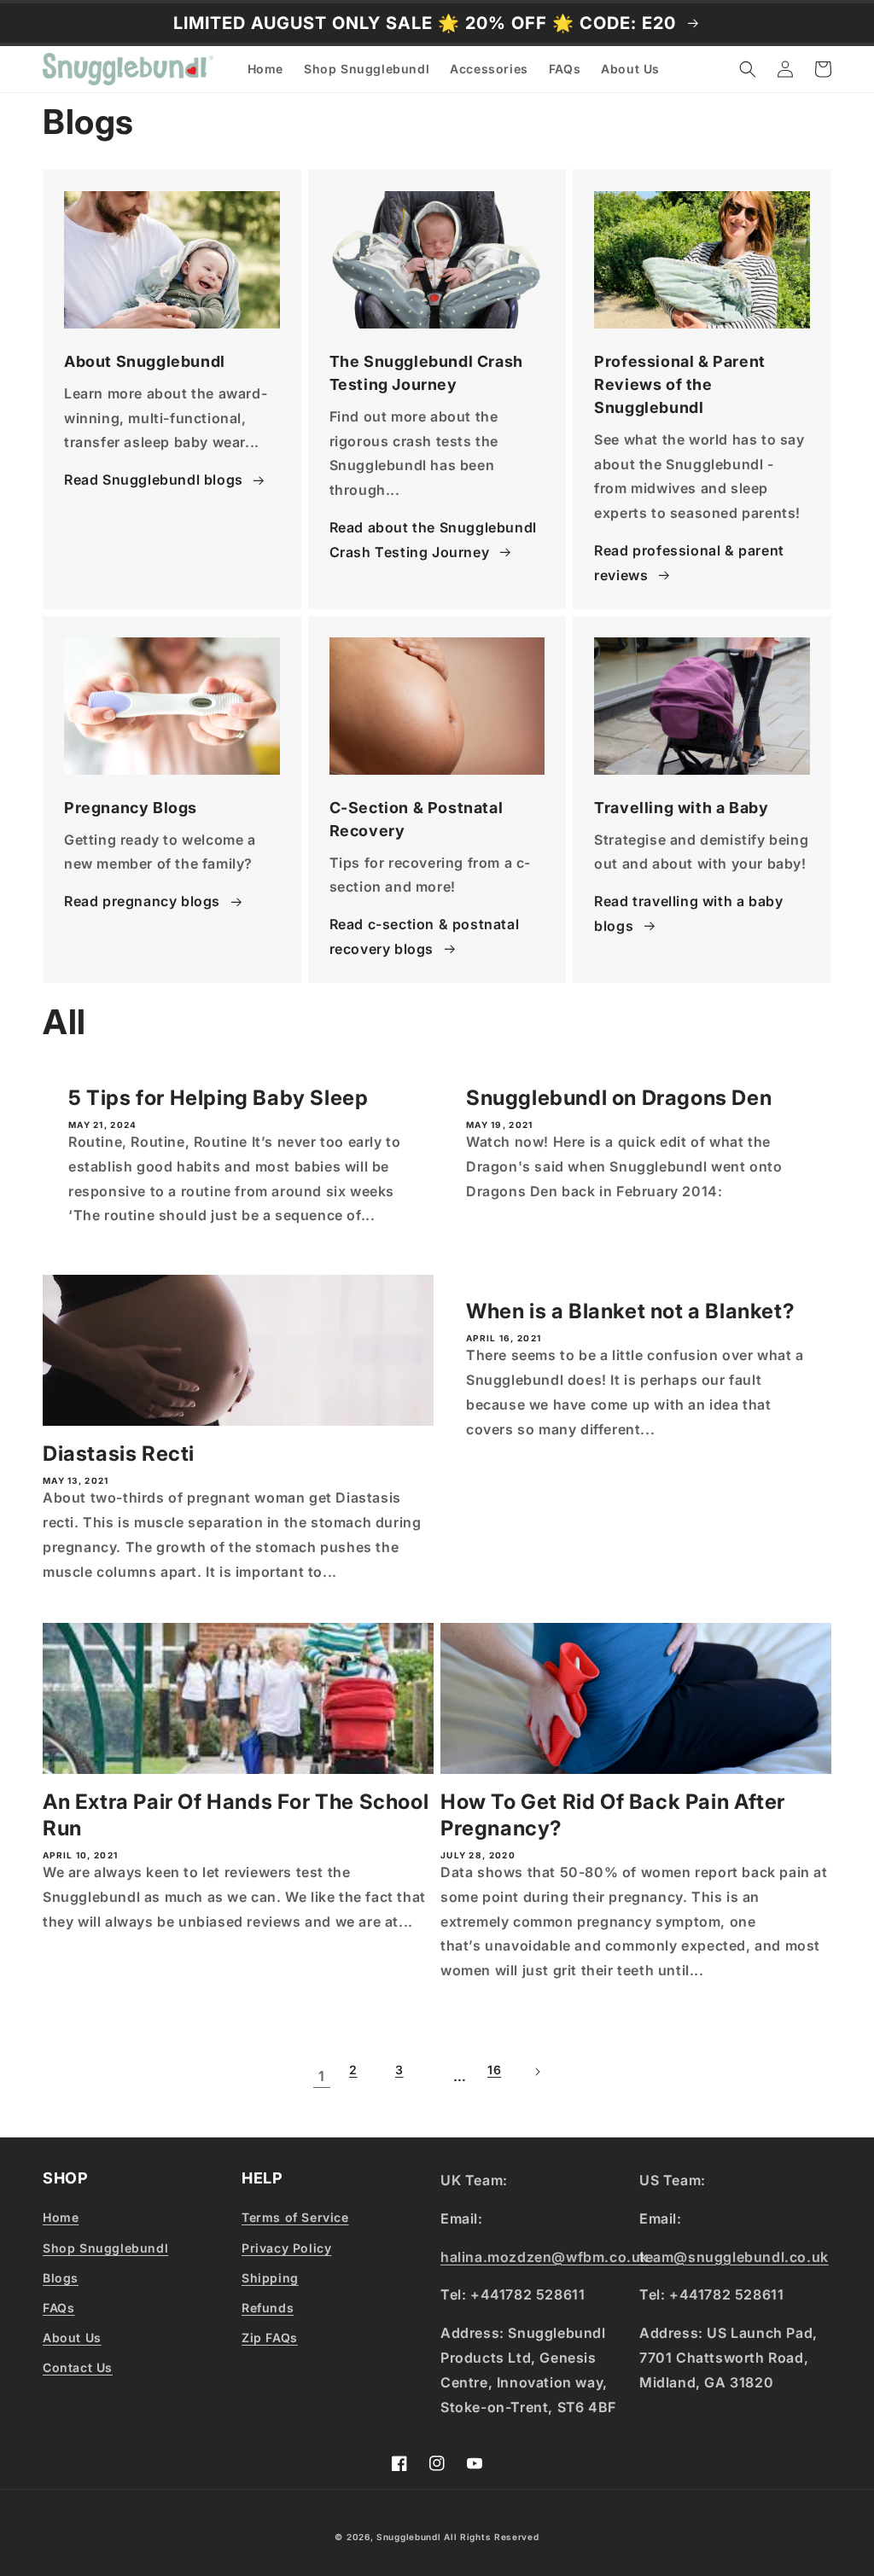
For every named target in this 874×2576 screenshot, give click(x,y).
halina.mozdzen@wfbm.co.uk (545, 2257)
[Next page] (552, 2078)
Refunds (268, 2308)
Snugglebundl (410, 2537)
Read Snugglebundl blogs (154, 480)
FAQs (58, 2308)
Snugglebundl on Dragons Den (619, 1098)
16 (494, 2070)
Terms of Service (295, 2217)
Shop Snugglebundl (105, 2248)
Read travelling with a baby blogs (688, 913)
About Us (72, 2338)
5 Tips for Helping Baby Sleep (218, 1098)
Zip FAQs (270, 2338)
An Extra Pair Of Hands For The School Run (236, 1815)
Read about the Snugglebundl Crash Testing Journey (433, 540)
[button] (748, 69)
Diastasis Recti (119, 1454)
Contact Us (78, 2367)
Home (61, 2217)
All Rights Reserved (491, 2537)
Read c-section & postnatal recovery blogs (425, 936)
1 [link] (322, 2076)
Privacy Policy (286, 2248)
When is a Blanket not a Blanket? (630, 1311)
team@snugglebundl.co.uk (734, 2257)
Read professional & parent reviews (689, 563)
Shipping (270, 2278)
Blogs (61, 2278)
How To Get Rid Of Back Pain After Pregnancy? (613, 1815)
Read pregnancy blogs (142, 901)
